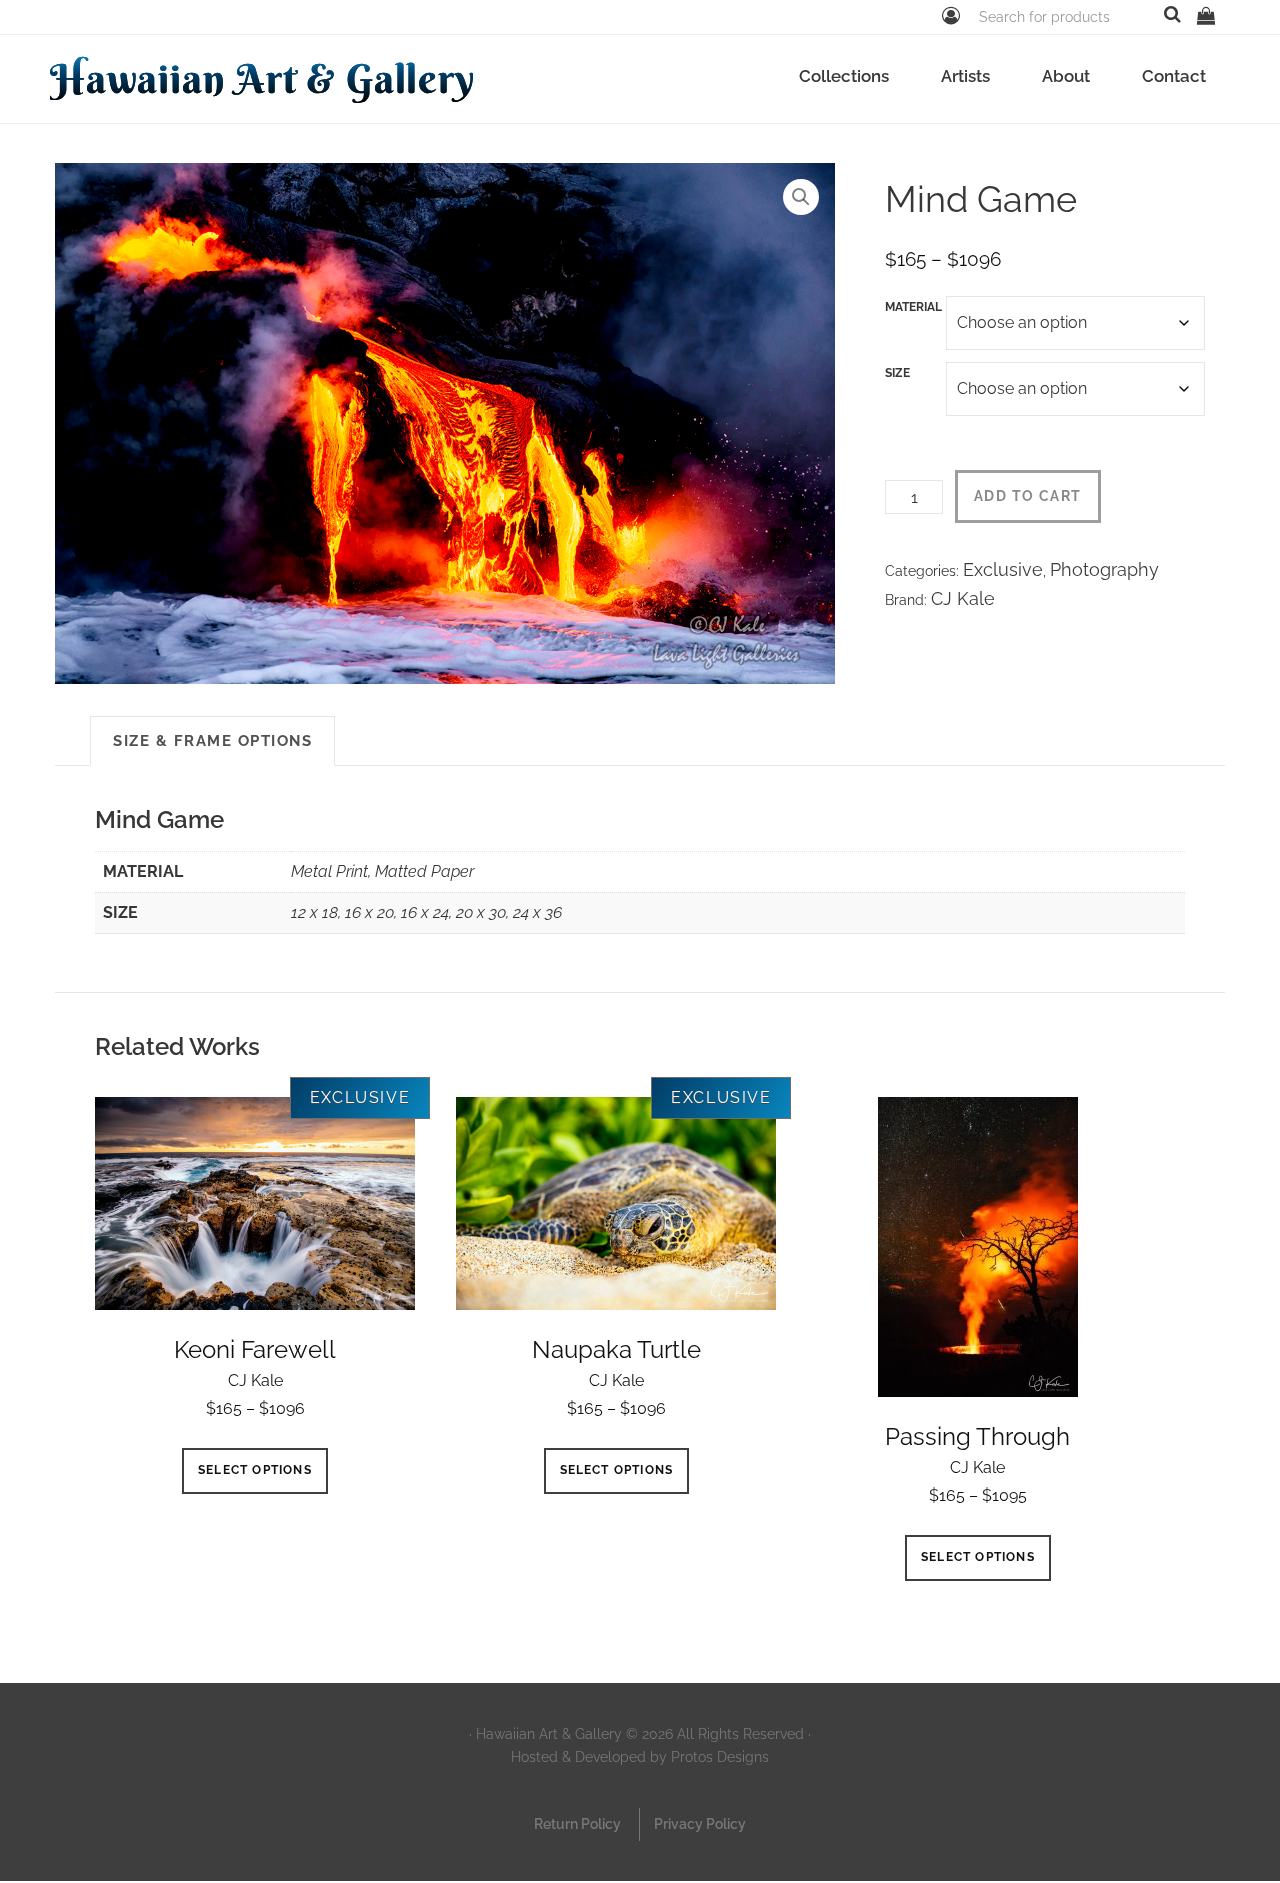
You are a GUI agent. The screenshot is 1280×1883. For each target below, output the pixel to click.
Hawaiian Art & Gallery (262, 78)
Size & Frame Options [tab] (212, 741)
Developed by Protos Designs (672, 1757)
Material (913, 307)
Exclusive (1003, 569)
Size (897, 373)
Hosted (534, 1757)
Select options (255, 1470)
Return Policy (577, 1824)
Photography (1104, 569)
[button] (801, 197)
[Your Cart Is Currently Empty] (1206, 15)
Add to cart (1027, 496)
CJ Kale (963, 598)
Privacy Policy (700, 1824)
